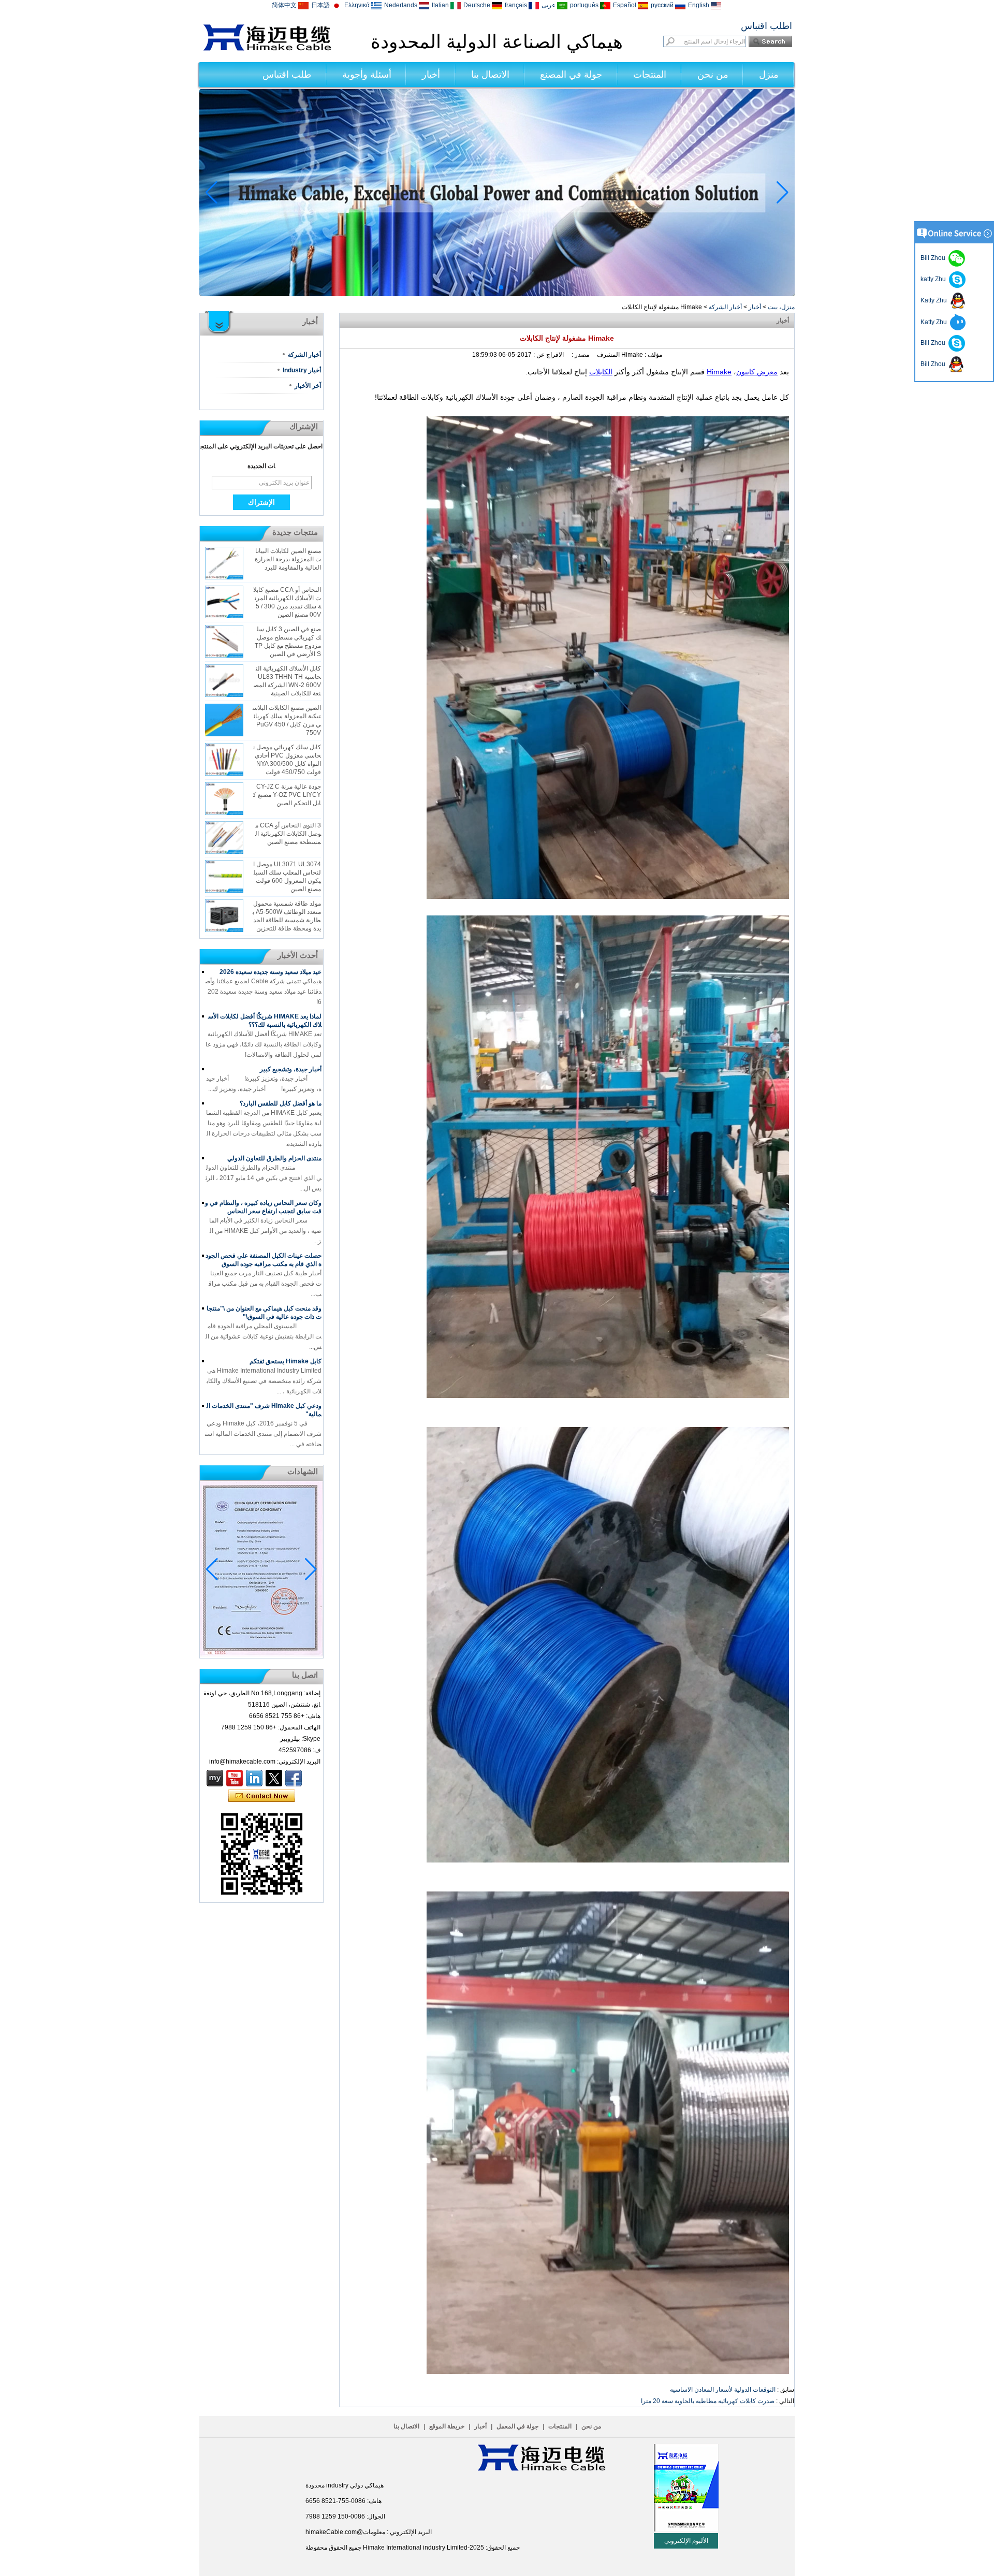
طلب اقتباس (287, 75)
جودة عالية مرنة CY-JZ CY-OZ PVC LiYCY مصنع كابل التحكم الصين (287, 795)
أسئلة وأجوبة (367, 75)
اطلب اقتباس (766, 26)
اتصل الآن (262, 1796)
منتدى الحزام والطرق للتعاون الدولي (274, 1158)
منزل (769, 75)
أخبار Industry (302, 370)
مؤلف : (653, 355)
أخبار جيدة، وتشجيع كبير (291, 1069)
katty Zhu (935, 279)
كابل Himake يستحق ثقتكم (286, 1361)
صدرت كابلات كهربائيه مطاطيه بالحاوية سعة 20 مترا (708, 2401)
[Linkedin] (254, 1778)
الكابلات (601, 372)
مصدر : (580, 355)
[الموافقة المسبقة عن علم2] (497, 294)
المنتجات (650, 75)
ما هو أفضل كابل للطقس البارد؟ (281, 1103)
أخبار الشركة (725, 307)
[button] (509, 287)
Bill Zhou (934, 343)
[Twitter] (274, 1778)
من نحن (713, 75)
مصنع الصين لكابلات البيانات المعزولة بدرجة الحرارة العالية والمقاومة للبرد (288, 559)
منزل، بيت (781, 307)
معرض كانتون (757, 372)
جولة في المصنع (571, 75)
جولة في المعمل (517, 2426)
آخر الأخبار (308, 386)
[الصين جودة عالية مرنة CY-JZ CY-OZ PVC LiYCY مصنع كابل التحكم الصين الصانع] (224, 799)
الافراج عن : (548, 355)
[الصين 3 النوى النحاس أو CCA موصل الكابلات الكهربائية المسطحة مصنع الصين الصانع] (224, 838)
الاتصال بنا (490, 75)
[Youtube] (235, 1778)
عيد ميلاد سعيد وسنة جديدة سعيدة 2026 (271, 972)
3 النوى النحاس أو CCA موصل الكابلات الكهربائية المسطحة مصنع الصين (288, 834)
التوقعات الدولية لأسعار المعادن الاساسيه (723, 2390)
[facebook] (294, 1778)
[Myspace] (215, 1778)
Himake (719, 372)
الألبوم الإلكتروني (686, 2541)
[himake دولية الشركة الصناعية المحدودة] (267, 49)
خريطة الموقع (447, 2426)
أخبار (431, 75)
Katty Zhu (935, 300)
